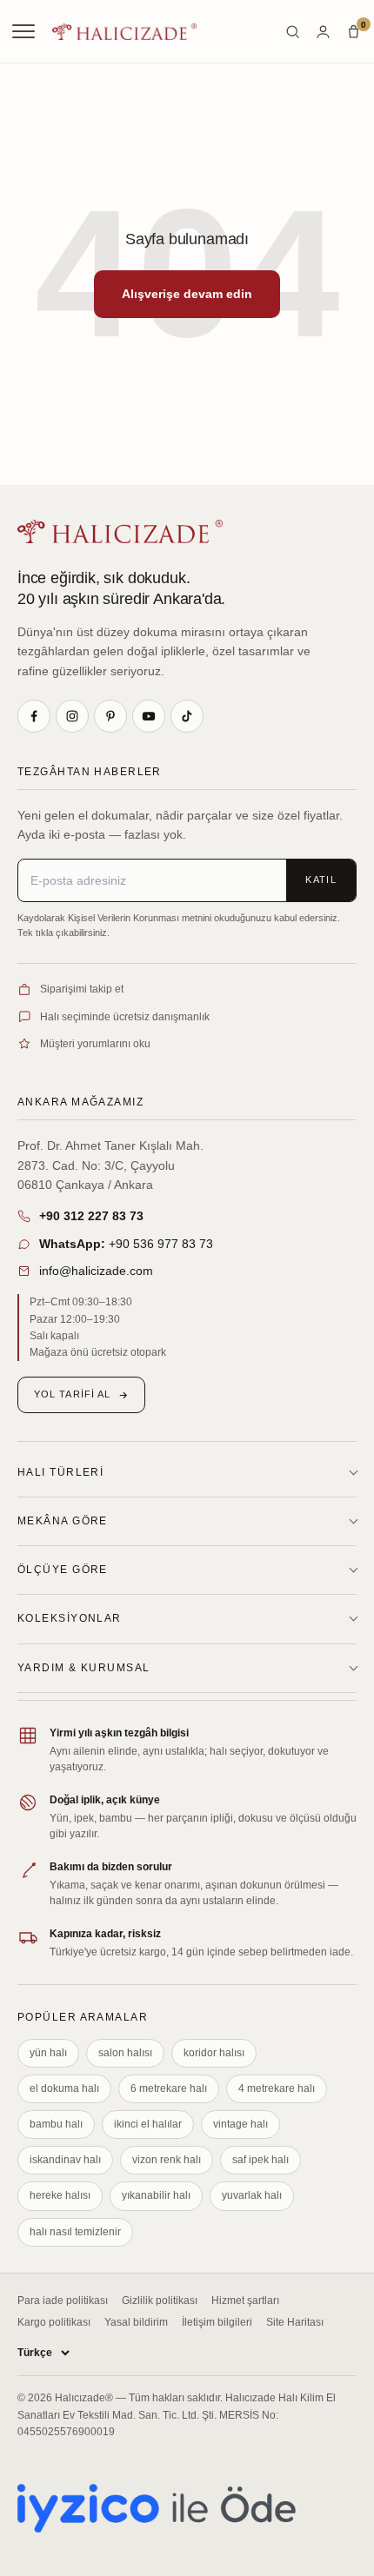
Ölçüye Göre (63, 1570)
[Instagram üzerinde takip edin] (72, 716)
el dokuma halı (64, 2088)
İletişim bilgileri (217, 2322)
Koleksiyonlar (70, 1618)
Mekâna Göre (63, 1521)
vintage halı (240, 2124)
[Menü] (25, 31)
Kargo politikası (54, 2322)
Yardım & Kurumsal (83, 1668)
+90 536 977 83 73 (126, 1244)
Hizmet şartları (245, 2300)
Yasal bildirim (136, 2322)
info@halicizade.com (96, 1271)
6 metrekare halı (169, 2088)
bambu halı (56, 2124)
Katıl (321, 880)
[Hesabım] (323, 32)
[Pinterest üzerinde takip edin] (110, 716)
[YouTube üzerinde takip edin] (149, 716)
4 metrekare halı (277, 2088)
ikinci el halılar (148, 2124)
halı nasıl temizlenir (75, 2232)
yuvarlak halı (252, 2195)
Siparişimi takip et (82, 989)
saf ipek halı (260, 2160)
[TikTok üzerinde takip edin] (187, 716)
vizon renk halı (167, 2160)
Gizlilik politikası (160, 2300)
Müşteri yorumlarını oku (95, 1044)
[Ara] (293, 32)
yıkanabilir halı (156, 2195)
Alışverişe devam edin (187, 294)
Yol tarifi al (72, 1394)
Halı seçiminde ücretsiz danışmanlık (125, 1017)
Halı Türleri (60, 1472)
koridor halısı (214, 2053)
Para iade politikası (63, 2300)
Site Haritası (295, 2322)
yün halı (48, 2053)
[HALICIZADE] (120, 531)
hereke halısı (60, 2195)
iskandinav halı (65, 2160)
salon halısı (125, 2053)
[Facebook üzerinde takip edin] (34, 716)
